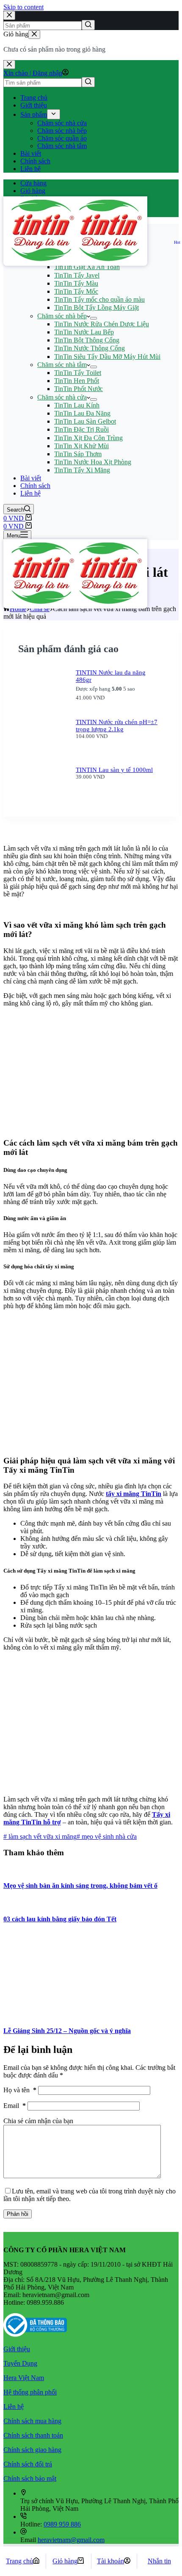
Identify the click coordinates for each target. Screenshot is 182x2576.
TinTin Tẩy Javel (77, 275)
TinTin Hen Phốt (77, 381)
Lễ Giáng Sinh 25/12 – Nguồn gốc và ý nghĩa (67, 2031)
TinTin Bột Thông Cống (87, 340)
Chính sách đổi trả (28, 2464)
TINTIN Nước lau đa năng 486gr (111, 676)
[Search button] (88, 25)
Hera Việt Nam (24, 2378)
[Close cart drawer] (34, 34)
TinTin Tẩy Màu (76, 283)
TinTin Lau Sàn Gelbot (85, 421)
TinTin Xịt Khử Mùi (81, 446)
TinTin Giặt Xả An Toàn (87, 267)
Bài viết (31, 153)
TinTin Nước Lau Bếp (84, 332)
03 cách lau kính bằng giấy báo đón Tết (60, 1919)
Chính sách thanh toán (33, 2435)
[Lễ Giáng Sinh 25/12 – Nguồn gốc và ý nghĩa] (67, 2014)
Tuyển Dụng (20, 2363)
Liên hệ (30, 169)
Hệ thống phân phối (30, 2392)
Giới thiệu (34, 105)
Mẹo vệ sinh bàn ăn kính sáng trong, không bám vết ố (80, 1886)
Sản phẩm (34, 114)
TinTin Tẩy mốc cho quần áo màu (99, 299)
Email (15, 2106)
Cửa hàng (33, 183)
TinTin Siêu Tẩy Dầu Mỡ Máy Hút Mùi (107, 357)
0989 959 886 (62, 2524)
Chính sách (35, 161)
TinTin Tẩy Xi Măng (82, 470)
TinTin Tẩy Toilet (78, 373)
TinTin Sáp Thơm (78, 454)
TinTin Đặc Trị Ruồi (81, 429)
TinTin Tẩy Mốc (76, 291)
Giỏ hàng (33, 191)
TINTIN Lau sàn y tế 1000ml (114, 770)
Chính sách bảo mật (30, 2478)
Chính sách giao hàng (32, 2450)
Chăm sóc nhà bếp (62, 131)
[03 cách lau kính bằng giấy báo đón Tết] (37, 1902)
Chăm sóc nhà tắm (62, 146)
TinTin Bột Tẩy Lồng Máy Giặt (97, 307)
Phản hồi (18, 2214)
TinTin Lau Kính (77, 405)
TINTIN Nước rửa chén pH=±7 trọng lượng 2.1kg (117, 726)
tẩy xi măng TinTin (134, 1494)
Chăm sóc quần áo (62, 138)
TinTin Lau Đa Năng (82, 413)
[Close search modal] (9, 15)
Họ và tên (20, 2090)
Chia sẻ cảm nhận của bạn (38, 2121)
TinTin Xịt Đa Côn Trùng (88, 438)
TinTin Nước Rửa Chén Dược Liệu (102, 324)
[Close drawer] (9, 65)
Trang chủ (34, 98)
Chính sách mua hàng (32, 2421)
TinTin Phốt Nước (79, 389)
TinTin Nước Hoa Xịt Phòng (93, 462)
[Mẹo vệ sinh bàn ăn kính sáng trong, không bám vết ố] (27, 1869)
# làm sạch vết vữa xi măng (40, 1836)
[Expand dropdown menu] (54, 114)
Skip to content (23, 7)
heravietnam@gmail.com (71, 2540)
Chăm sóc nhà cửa (62, 123)
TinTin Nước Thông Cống (90, 348)
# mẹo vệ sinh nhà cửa (107, 1836)
